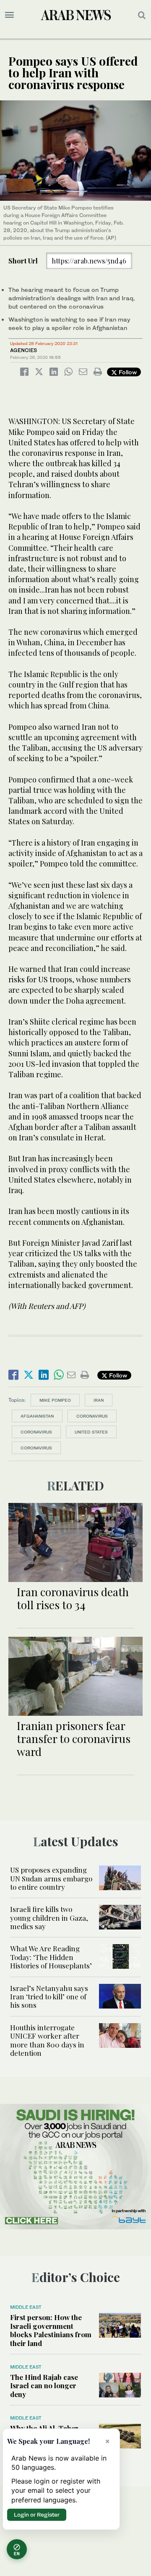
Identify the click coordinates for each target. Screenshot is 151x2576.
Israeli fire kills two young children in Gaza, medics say (49, 1918)
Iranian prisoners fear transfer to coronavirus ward (74, 1739)
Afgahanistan (37, 1416)
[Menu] (9, 15)
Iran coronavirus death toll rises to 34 (73, 1598)
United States (91, 1432)
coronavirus (36, 1432)
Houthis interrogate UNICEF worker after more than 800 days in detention (47, 2040)
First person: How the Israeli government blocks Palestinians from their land (51, 2330)
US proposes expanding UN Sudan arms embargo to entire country (51, 1878)
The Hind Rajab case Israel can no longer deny (44, 2386)
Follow (127, 372)
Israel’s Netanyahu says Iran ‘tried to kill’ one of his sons (49, 1997)
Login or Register (37, 2515)
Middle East (26, 2307)
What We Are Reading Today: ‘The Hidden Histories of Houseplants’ (51, 1957)
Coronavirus (92, 1416)
